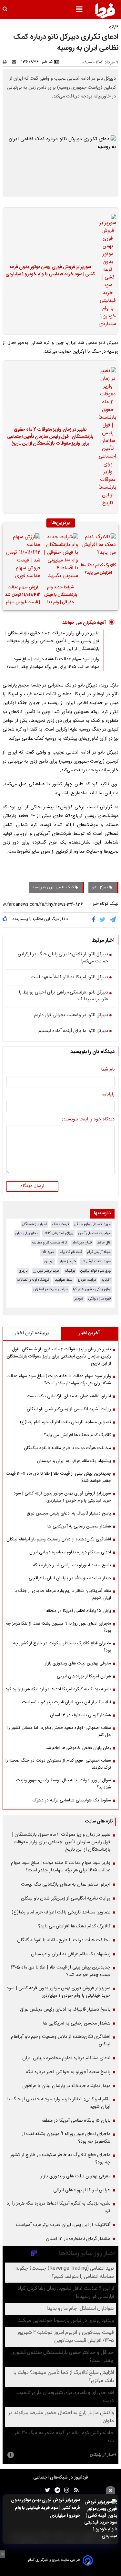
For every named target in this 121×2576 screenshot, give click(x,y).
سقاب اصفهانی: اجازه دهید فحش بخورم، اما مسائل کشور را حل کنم (59, 1731)
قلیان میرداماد (82, 1243)
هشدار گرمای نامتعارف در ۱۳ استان (81, 1715)
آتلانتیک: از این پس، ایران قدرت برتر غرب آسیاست (66, 1702)
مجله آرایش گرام (99, 1252)
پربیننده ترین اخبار (32, 1333)
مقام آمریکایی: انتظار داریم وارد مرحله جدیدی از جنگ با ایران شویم (63, 1594)
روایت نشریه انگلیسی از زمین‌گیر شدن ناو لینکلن (69, 1409)
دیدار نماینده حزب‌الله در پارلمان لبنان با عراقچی (70, 1578)
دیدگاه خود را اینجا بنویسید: (88, 1120)
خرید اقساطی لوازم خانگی (92, 1224)
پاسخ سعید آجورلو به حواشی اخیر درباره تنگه (72, 1565)
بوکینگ (70, 1271)
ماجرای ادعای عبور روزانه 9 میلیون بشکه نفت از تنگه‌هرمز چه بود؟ (58, 1627)
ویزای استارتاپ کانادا (58, 1233)
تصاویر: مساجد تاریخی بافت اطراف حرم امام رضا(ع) (66, 1422)
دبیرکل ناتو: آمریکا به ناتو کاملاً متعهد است (69, 978)
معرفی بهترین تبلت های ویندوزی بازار (78, 1663)
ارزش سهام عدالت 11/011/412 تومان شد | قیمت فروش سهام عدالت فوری (23, 596)
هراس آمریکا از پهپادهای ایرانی (84, 1676)
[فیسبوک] (95, 920)
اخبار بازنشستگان (34, 1224)
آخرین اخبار (89, 1333)
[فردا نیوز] (105, 11)
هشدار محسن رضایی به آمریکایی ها (79, 1526)
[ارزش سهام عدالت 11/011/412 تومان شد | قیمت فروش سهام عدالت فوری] (23, 557)
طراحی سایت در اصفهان (51, 1289)
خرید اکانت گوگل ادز (96, 1261)
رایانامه (108, 1095)
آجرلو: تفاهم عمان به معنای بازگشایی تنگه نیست (69, 1396)
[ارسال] (15, 62)
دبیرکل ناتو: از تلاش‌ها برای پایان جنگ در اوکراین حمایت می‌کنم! (63, 958)
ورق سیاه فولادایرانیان (96, 1271)
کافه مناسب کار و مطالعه (50, 1243)
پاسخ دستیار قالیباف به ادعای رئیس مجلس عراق (69, 1514)
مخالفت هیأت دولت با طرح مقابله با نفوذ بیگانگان (67, 1448)
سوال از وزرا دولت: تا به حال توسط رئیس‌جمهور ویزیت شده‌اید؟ (64, 1784)
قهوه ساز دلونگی (100, 1299)
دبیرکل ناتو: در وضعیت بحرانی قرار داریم (71, 1016)
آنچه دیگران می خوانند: (83, 623)
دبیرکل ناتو (101, 887)
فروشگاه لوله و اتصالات (33, 1280)
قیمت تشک (60, 1224)
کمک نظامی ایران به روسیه (54, 887)
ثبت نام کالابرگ (71, 1252)
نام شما (108, 1070)
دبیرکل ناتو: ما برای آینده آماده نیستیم (73, 1031)
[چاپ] (7, 62)
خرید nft (48, 1252)
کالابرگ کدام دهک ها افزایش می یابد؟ (98, 569)
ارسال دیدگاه (32, 1186)
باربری (23, 1271)
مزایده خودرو (87, 1280)
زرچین (49, 1261)
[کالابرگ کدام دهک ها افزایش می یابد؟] (98, 546)
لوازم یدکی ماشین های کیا (92, 1289)
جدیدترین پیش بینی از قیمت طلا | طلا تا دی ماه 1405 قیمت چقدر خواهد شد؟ (58, 1477)
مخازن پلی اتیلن (27, 1233)
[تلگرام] (113, 920)
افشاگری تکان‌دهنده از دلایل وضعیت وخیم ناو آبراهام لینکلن (59, 1539)
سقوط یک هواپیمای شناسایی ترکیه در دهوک (72, 1800)
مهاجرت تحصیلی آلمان (95, 1233)
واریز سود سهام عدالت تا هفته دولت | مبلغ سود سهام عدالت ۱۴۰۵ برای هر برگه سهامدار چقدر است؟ (53, 663)
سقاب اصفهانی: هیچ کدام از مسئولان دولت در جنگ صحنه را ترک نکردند (58, 1764)
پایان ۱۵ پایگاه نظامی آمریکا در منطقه (79, 1611)
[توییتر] (103, 920)
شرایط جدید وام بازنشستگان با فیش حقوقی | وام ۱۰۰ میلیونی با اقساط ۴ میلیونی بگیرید (61, 596)
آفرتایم (106, 1280)
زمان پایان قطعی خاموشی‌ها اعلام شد (78, 1748)
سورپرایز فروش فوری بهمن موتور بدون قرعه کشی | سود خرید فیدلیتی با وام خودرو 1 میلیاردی (45, 2508)
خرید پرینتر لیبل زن (46, 1271)
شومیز (79, 1299)
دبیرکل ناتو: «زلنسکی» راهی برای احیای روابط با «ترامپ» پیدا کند (63, 996)
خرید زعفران (67, 1261)
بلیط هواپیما (64, 1280)
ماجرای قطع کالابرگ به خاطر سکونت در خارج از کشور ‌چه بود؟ (62, 1647)
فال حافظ (104, 1243)
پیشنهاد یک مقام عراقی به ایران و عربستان (74, 1461)
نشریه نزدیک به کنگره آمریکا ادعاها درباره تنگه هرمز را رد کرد (58, 1689)
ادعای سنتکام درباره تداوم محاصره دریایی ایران (70, 1552)
